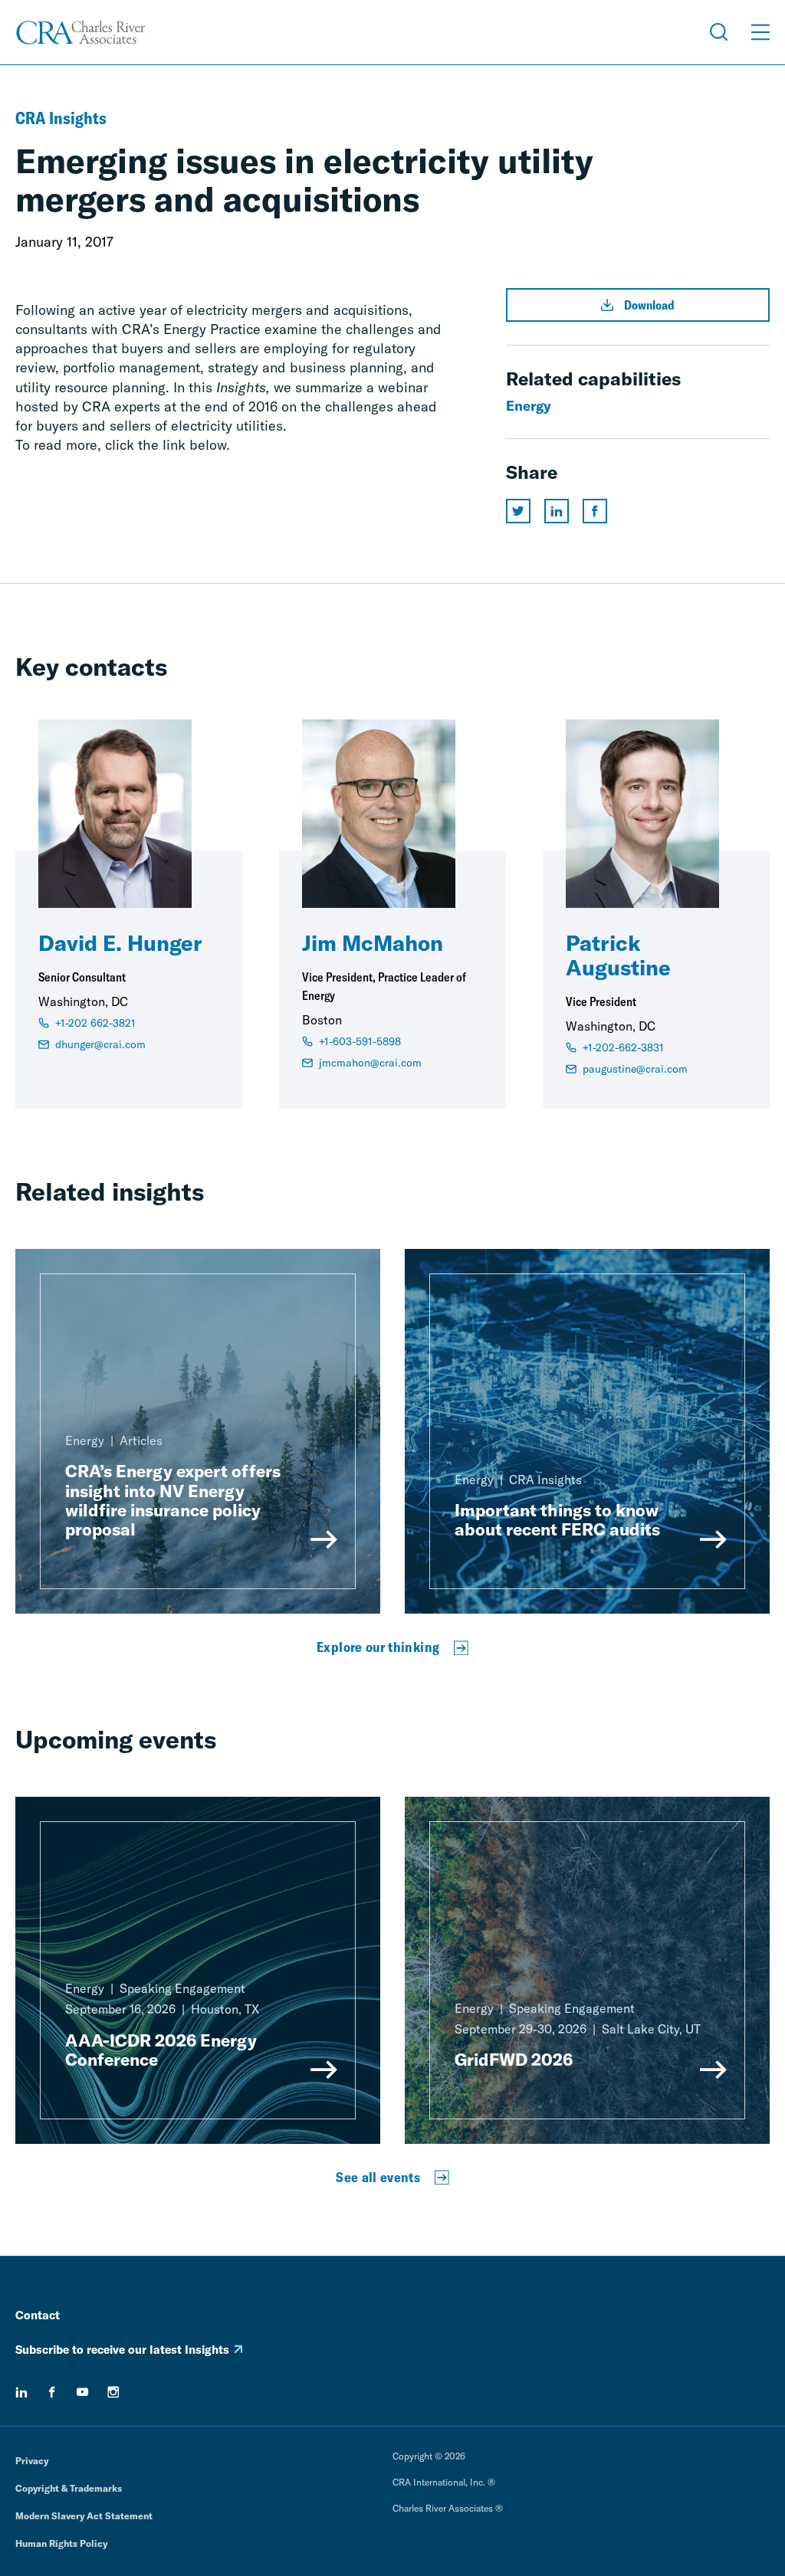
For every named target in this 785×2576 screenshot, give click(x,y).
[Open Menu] (760, 32)
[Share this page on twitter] (518, 511)
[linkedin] (21, 2392)
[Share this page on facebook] (595, 511)
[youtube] (83, 2392)
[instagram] (113, 2392)
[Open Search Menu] (719, 32)
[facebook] (52, 2392)
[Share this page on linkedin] (557, 511)
